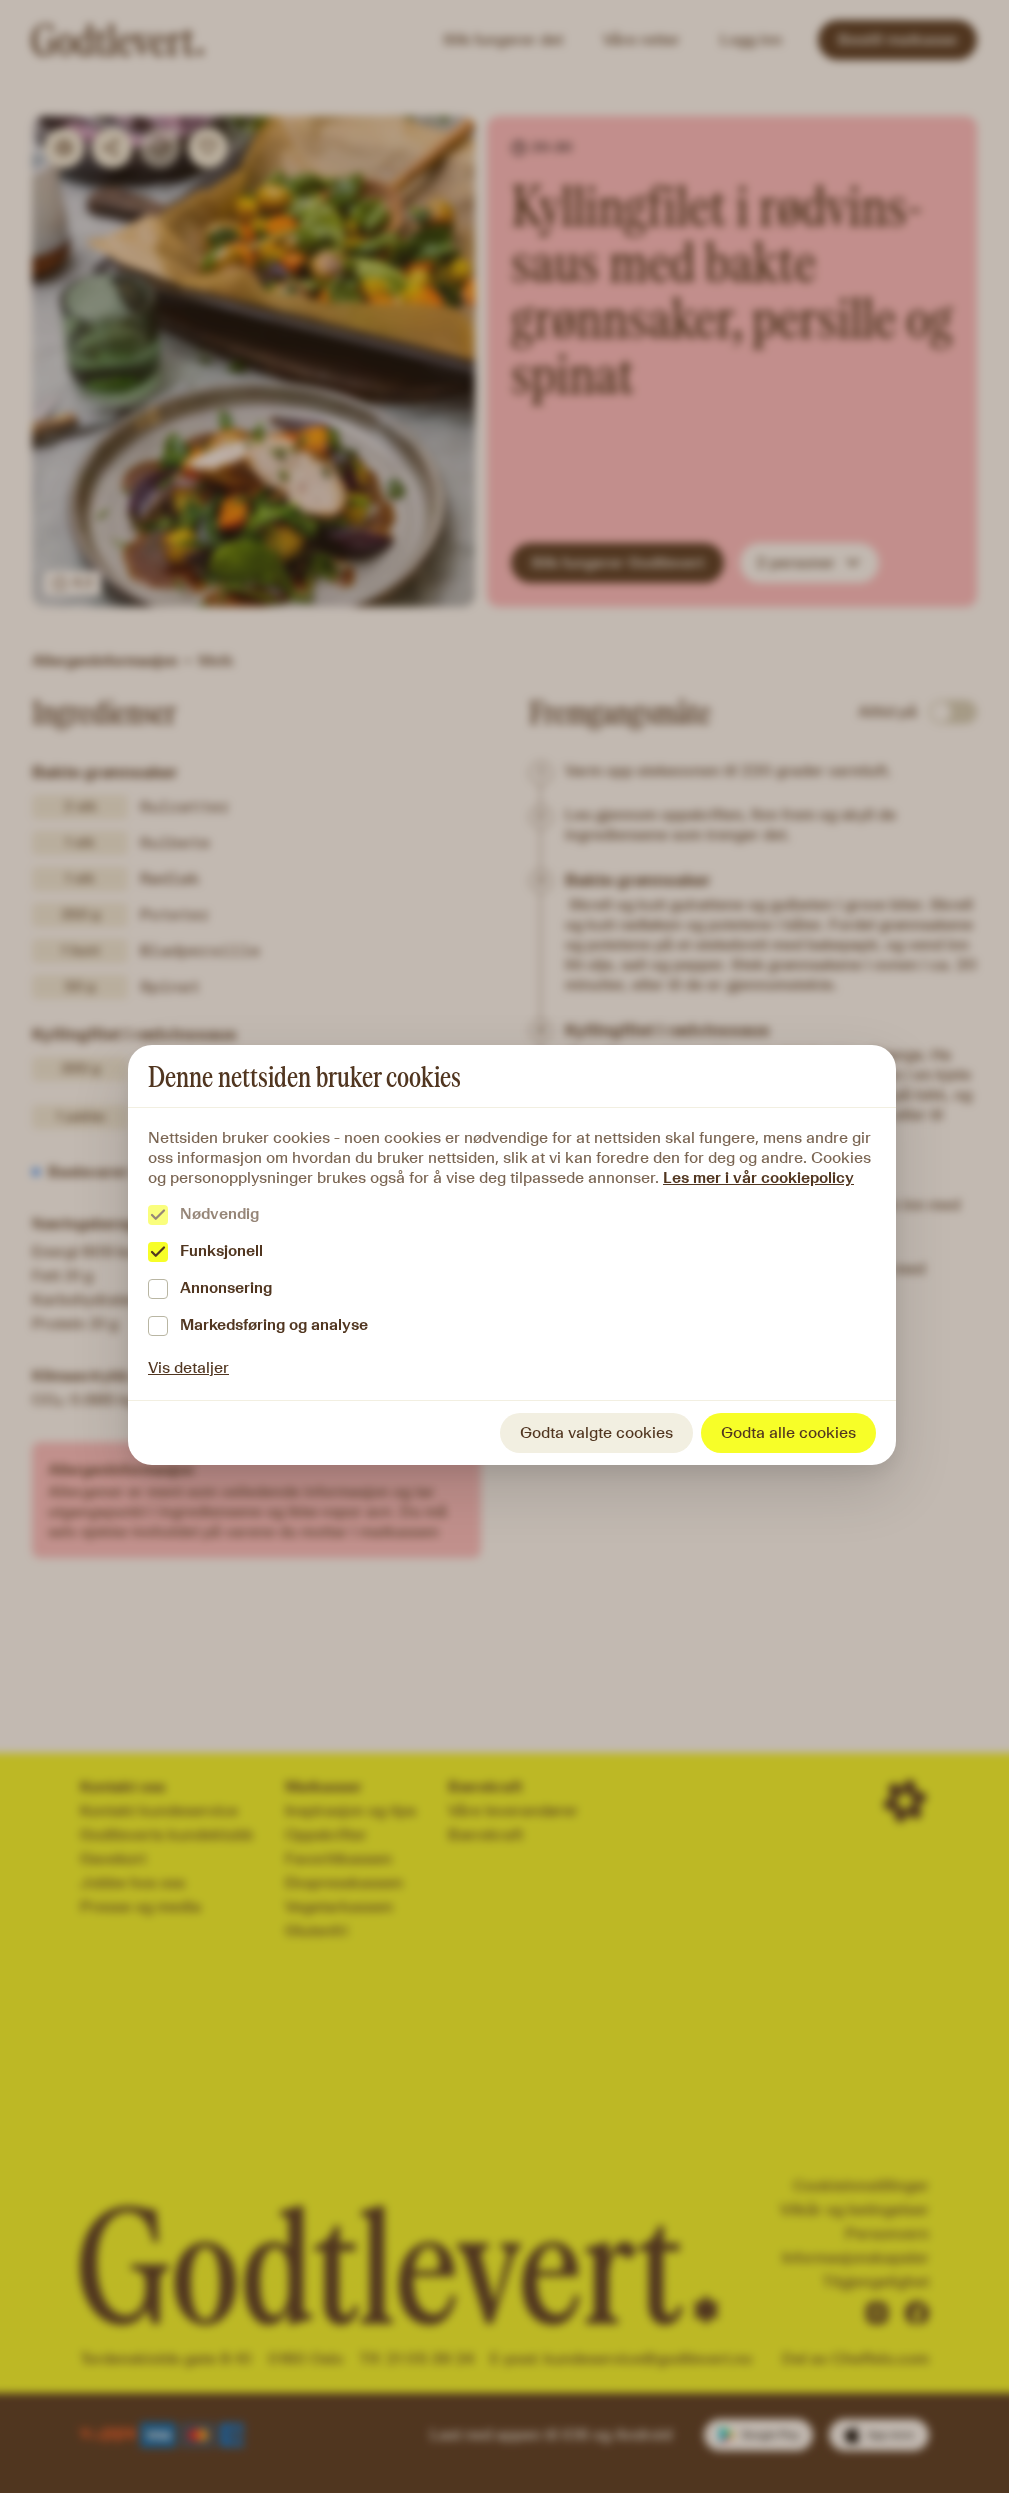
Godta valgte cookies (596, 1432)
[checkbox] (158, 1215)
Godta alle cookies (788, 1432)
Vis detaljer (188, 1367)
